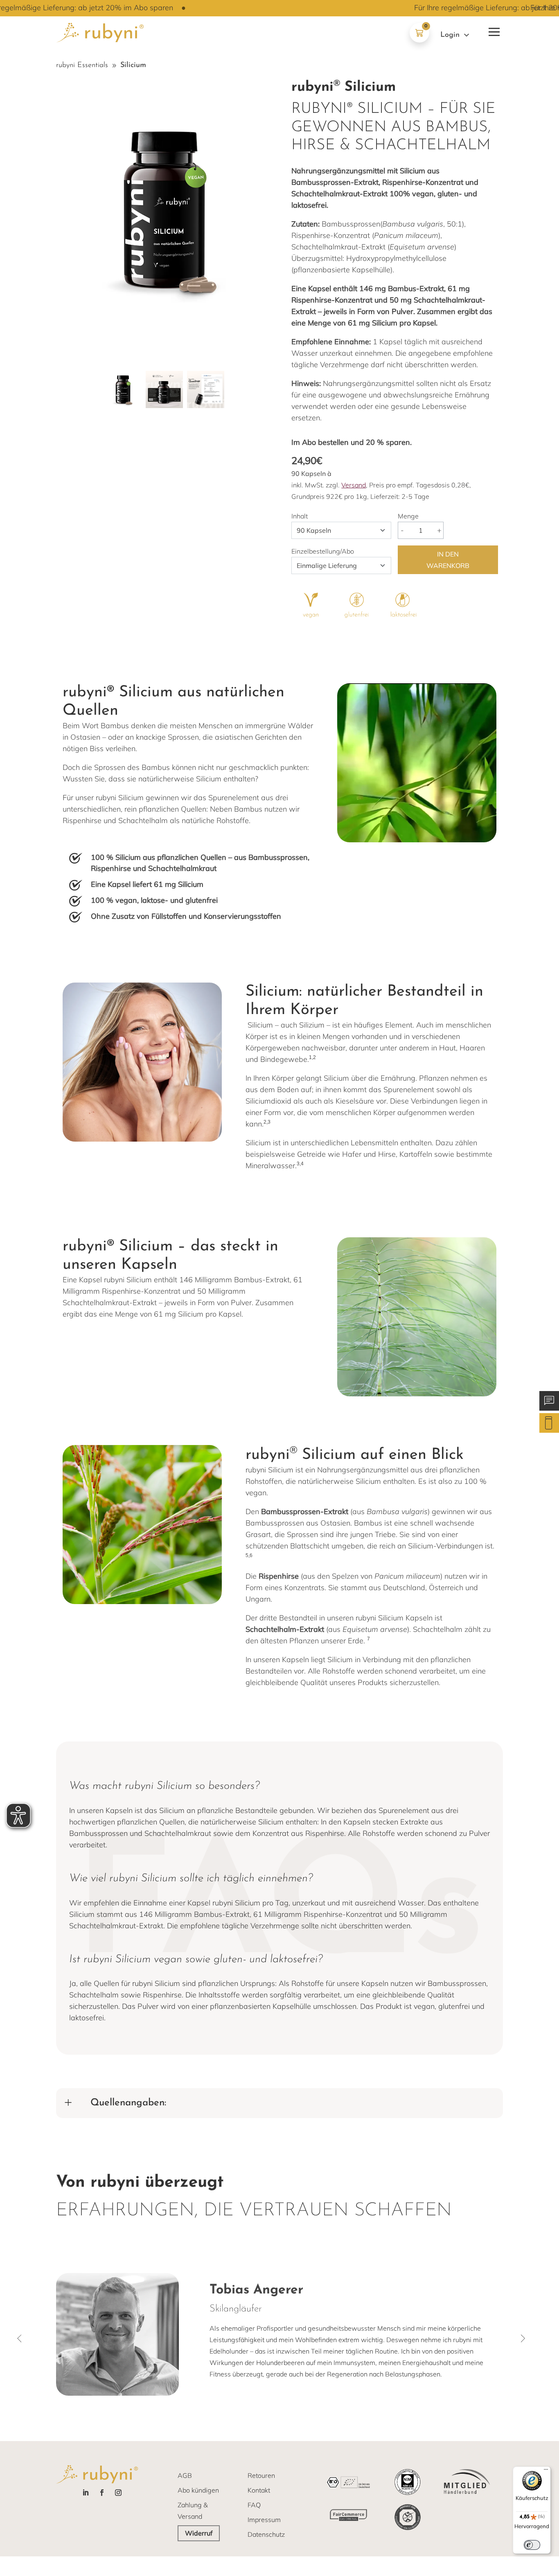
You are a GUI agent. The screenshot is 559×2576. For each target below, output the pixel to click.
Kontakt (259, 2490)
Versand (354, 485)
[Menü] (546, 2471)
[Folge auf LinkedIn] (86, 2493)
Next (525, 2338)
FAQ (254, 2505)
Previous (21, 2338)
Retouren (261, 2475)
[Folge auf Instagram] (118, 2493)
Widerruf (199, 2533)
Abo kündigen (198, 2490)
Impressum (264, 2520)
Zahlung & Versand (193, 2511)
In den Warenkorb (448, 560)
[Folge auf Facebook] (102, 2493)
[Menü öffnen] (493, 30)
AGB (185, 2475)
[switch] (532, 2545)
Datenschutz (266, 2534)
